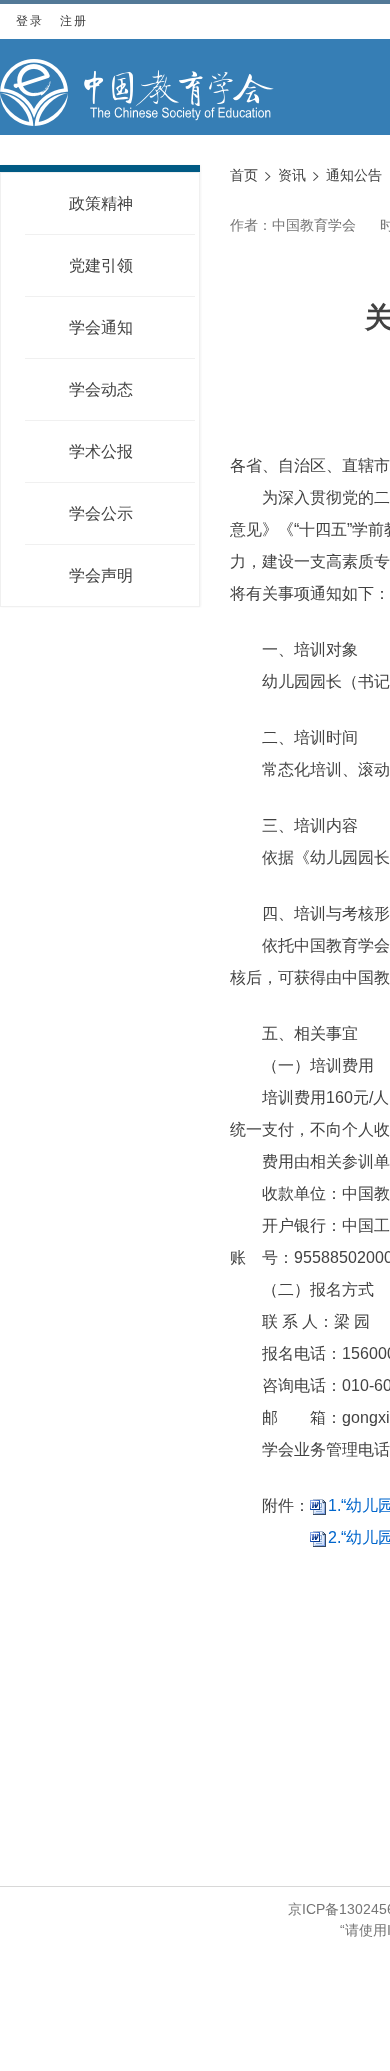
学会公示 (101, 513)
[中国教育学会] (137, 92)
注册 (73, 21)
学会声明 (101, 575)
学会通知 (101, 327)
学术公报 (101, 451)
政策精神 (101, 203)
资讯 (292, 175)
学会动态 (101, 389)
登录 (29, 21)
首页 (244, 175)
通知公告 (354, 175)
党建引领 (101, 265)
